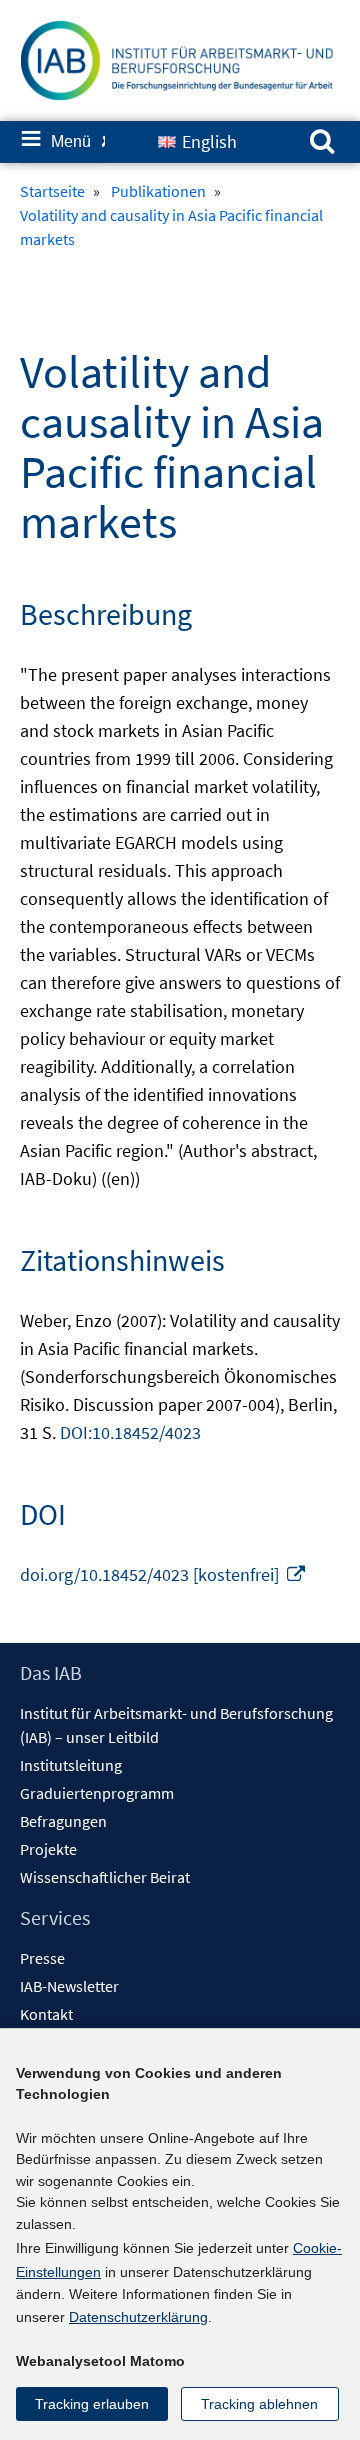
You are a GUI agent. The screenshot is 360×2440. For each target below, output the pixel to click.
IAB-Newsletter (69, 1986)
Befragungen (63, 1821)
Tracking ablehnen (259, 2404)
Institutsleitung (71, 1765)
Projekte (48, 1849)
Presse (42, 1958)
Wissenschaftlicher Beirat (105, 1877)
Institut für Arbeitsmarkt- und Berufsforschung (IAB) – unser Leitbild (176, 1725)
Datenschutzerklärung (138, 2317)
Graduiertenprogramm (97, 1793)
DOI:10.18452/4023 (130, 1432)
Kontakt (46, 2014)
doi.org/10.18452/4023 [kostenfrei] (163, 1574)
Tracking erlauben (92, 2404)
